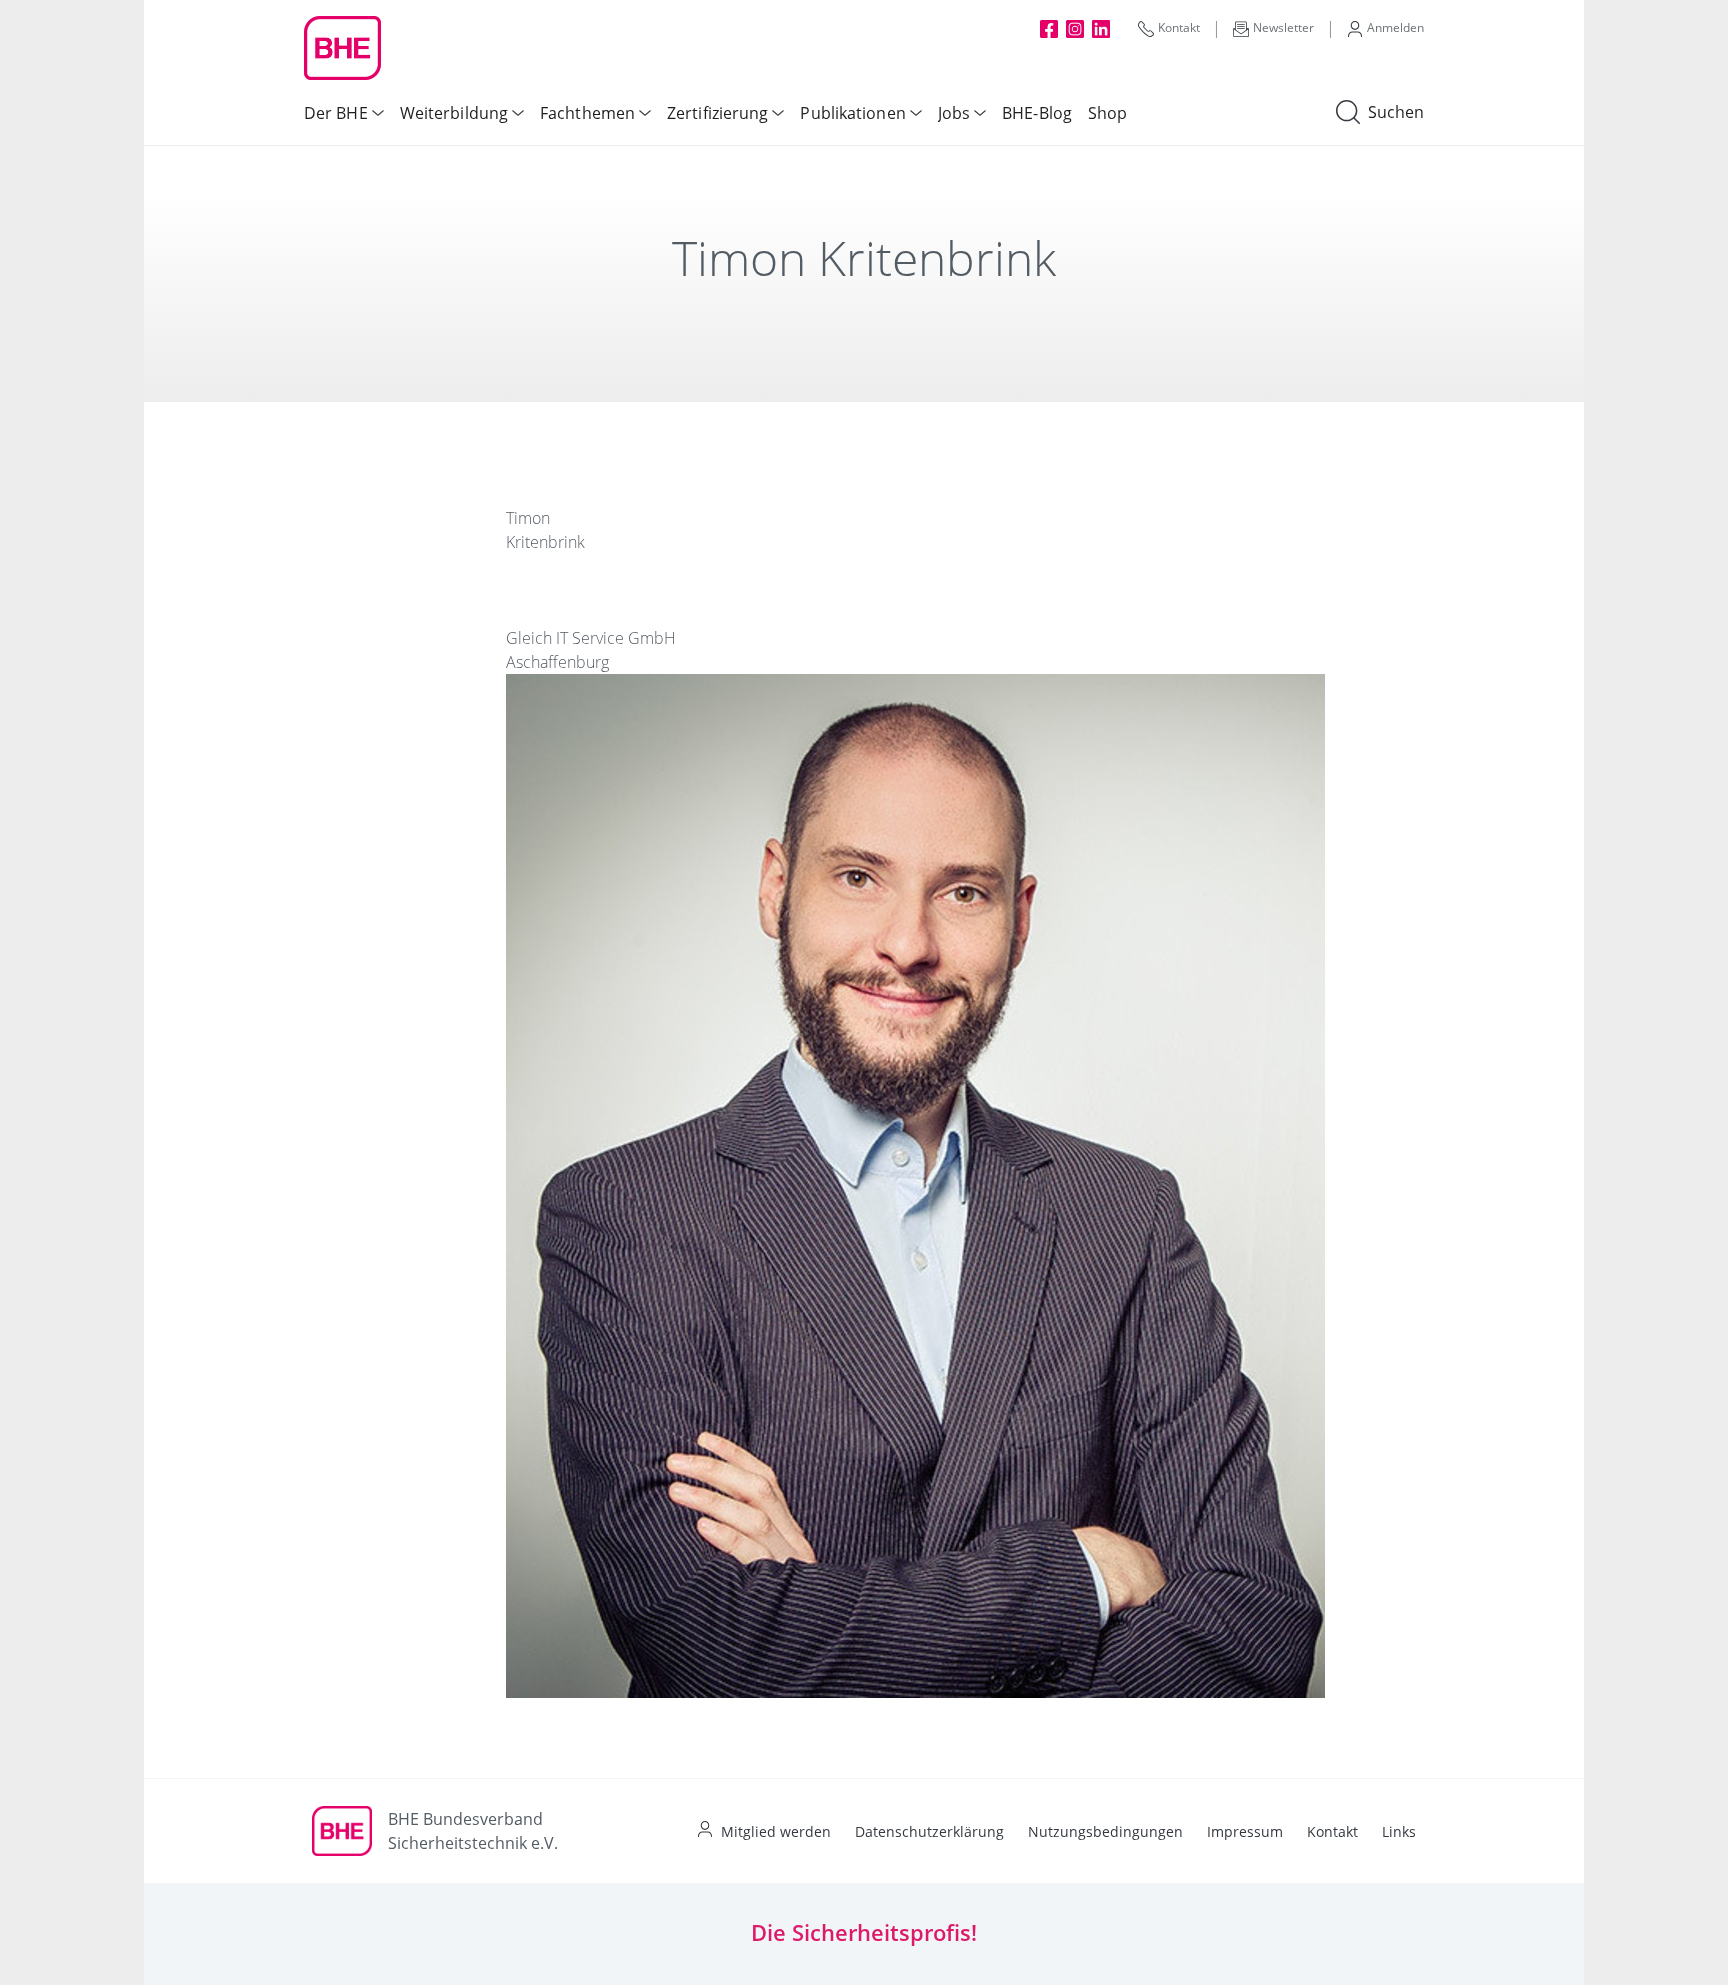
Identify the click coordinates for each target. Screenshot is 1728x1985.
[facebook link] (1049, 28)
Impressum (1245, 1831)
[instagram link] (1075, 28)
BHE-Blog (1037, 113)
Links (1399, 1831)
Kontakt (1179, 27)
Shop (1107, 113)
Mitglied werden (776, 1831)
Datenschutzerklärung (929, 1831)
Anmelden (1395, 27)
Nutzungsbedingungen (1105, 1831)
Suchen (1396, 112)
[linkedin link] (1101, 28)
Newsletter (1283, 27)
